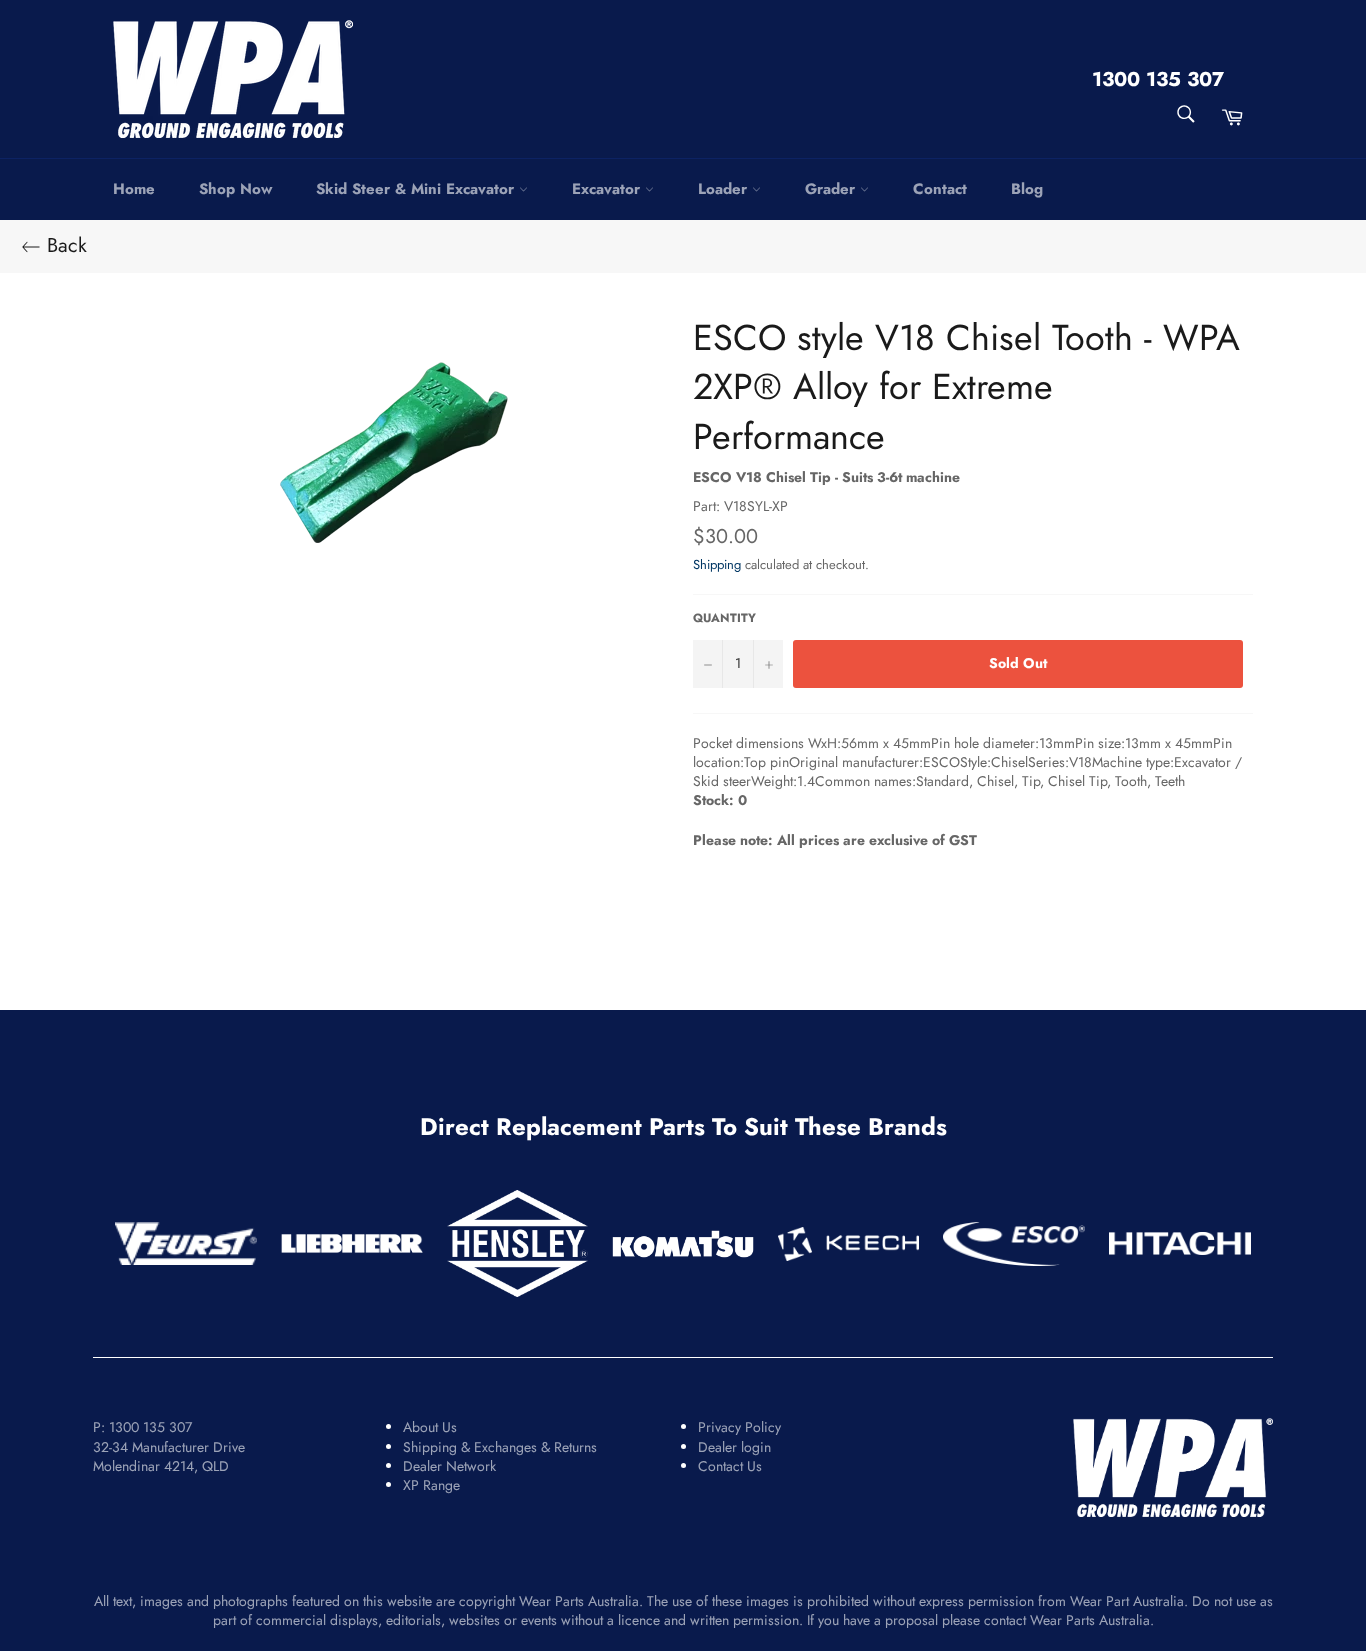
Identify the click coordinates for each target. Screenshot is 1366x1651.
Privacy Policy (739, 1427)
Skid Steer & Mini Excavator (417, 189)
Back (64, 246)
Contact (940, 189)
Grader (832, 189)
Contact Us (730, 1466)
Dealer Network (449, 1466)
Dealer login (734, 1447)
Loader (725, 189)
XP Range (431, 1485)
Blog (1027, 189)
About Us (430, 1427)
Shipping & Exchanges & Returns (500, 1447)
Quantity (724, 618)
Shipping (717, 564)
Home (134, 189)
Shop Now (235, 189)
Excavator (608, 189)
